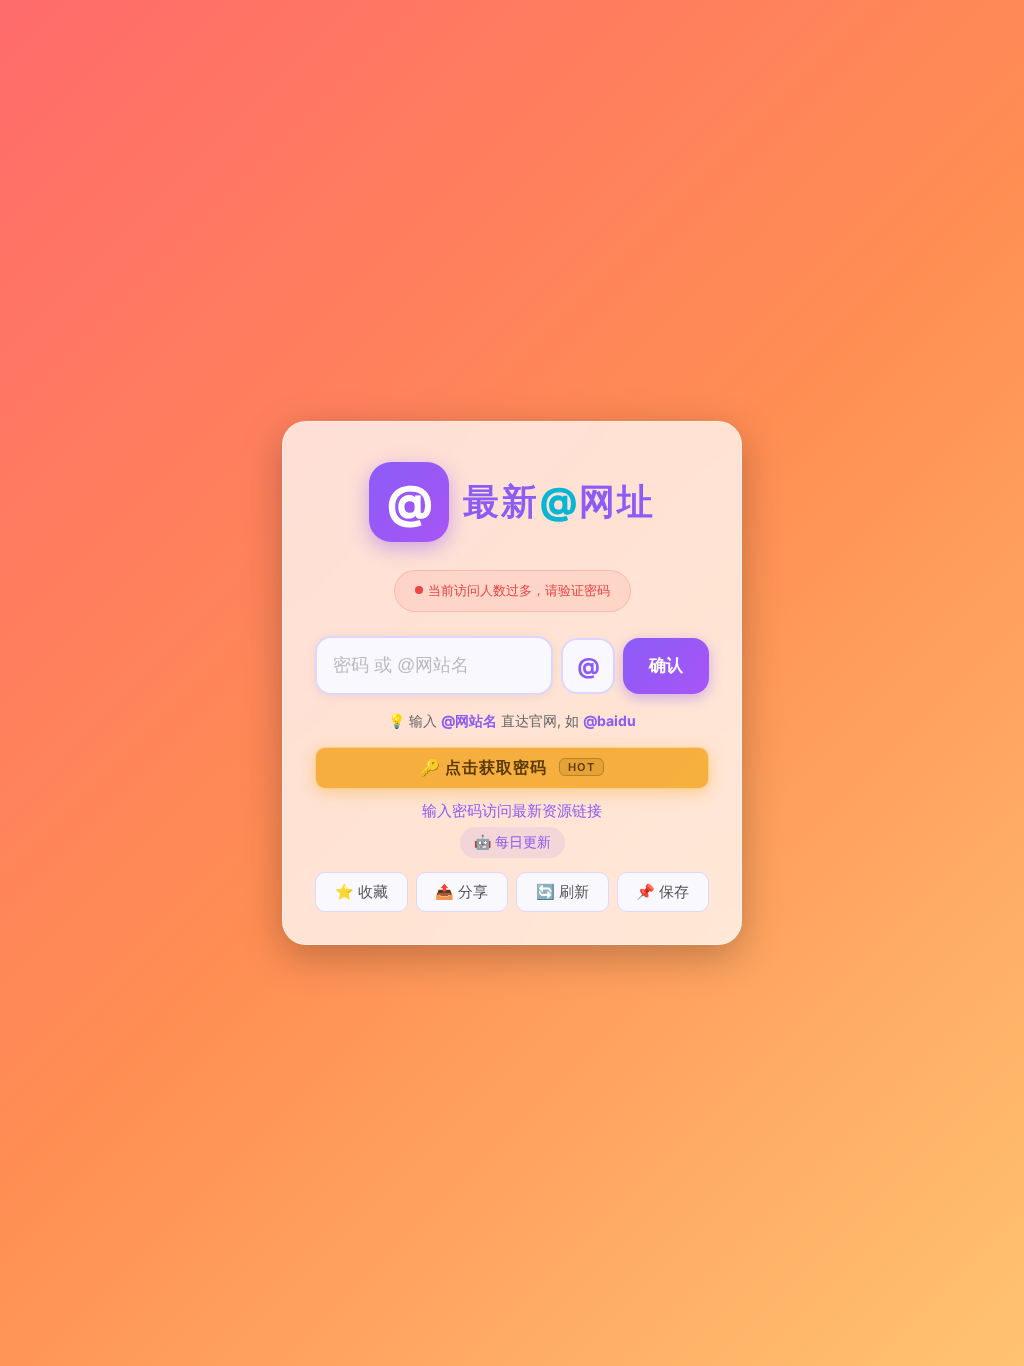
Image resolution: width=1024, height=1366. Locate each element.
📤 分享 (461, 891)
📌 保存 (662, 891)
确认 (666, 665)
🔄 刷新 (562, 891)
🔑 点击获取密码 (507, 767)
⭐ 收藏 (361, 891)
